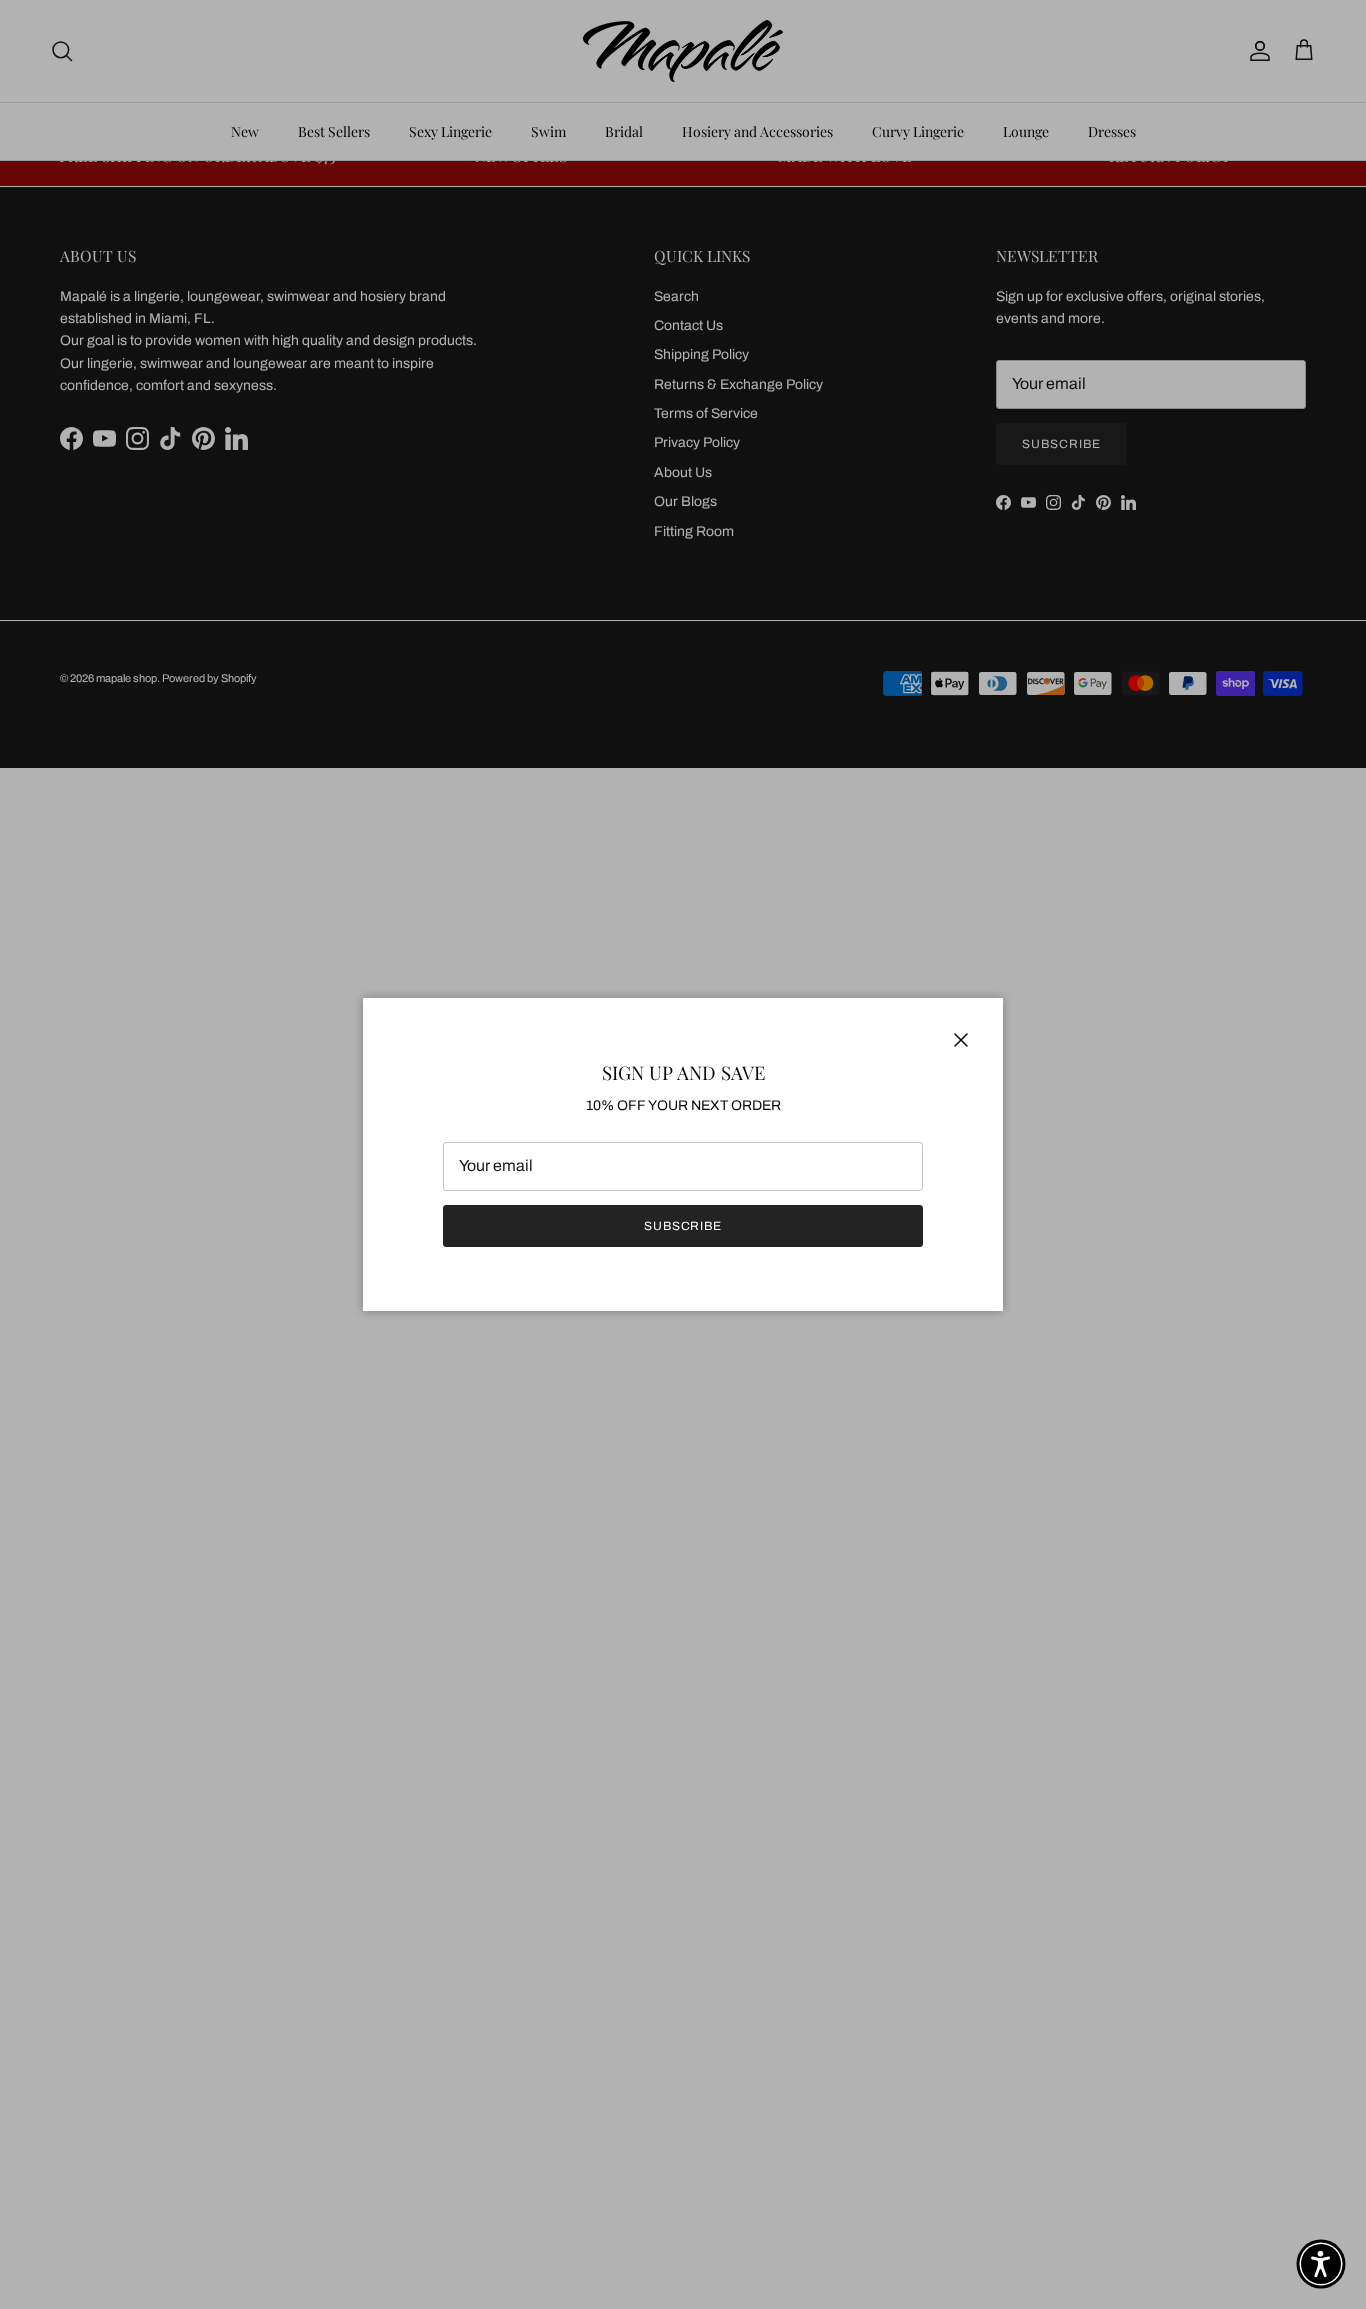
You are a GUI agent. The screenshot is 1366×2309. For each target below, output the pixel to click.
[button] (1321, 2264)
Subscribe (683, 1226)
